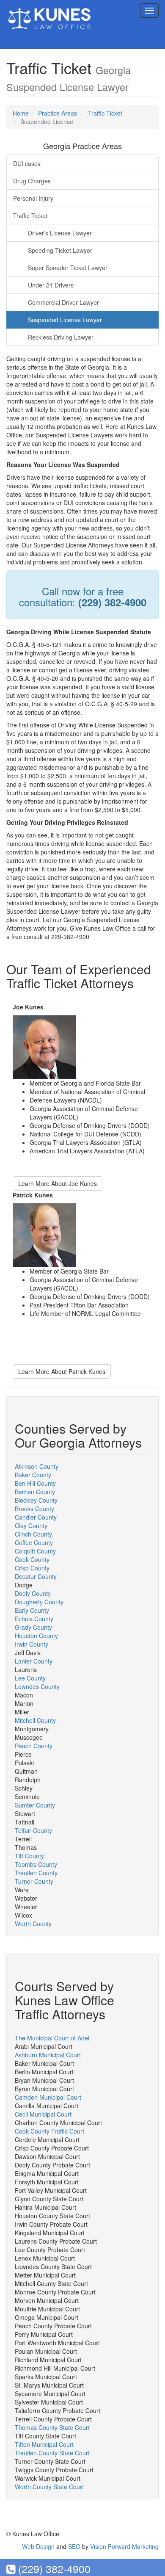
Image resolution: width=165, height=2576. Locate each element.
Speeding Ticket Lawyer (60, 250)
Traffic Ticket (105, 113)
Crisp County (32, 1568)
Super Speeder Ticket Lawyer (68, 268)
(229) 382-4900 (53, 2568)
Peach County (34, 1746)
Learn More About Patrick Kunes (62, 1371)
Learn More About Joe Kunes (58, 1183)
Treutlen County (36, 1873)
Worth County (33, 1924)
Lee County (30, 1678)
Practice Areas (58, 113)
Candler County (36, 1517)
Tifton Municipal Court (44, 2444)
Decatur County (36, 1576)
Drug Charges (32, 181)
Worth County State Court (49, 2487)
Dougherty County (39, 1602)
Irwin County (32, 1644)
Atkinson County (37, 1466)
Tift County (29, 1856)
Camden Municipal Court (48, 2097)
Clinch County (33, 1534)
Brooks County (34, 1509)
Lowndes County (37, 1686)
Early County (32, 1610)
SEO (74, 2546)
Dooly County (33, 1593)
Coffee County (34, 1542)
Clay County (31, 1526)
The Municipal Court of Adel (52, 2038)
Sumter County (35, 1805)
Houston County (36, 1636)
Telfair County (33, 1830)
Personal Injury (33, 198)
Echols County (34, 1619)
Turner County (34, 1881)
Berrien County (35, 1492)
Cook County (32, 1559)
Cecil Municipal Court (43, 2114)
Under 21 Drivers (51, 285)
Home (21, 113)
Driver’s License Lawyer (60, 233)
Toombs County (36, 1864)
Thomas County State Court (52, 2427)
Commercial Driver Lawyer (63, 302)
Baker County (33, 1475)
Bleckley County (36, 1500)
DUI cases (27, 163)
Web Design (38, 2546)
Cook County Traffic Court (49, 2131)
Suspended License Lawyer (65, 320)
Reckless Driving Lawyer (61, 337)
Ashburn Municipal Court (48, 2055)
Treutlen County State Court (52, 2453)
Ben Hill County (35, 1483)
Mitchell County (35, 1720)
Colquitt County (35, 1551)
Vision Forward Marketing (124, 2546)
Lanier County (34, 1661)
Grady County (33, 1627)
